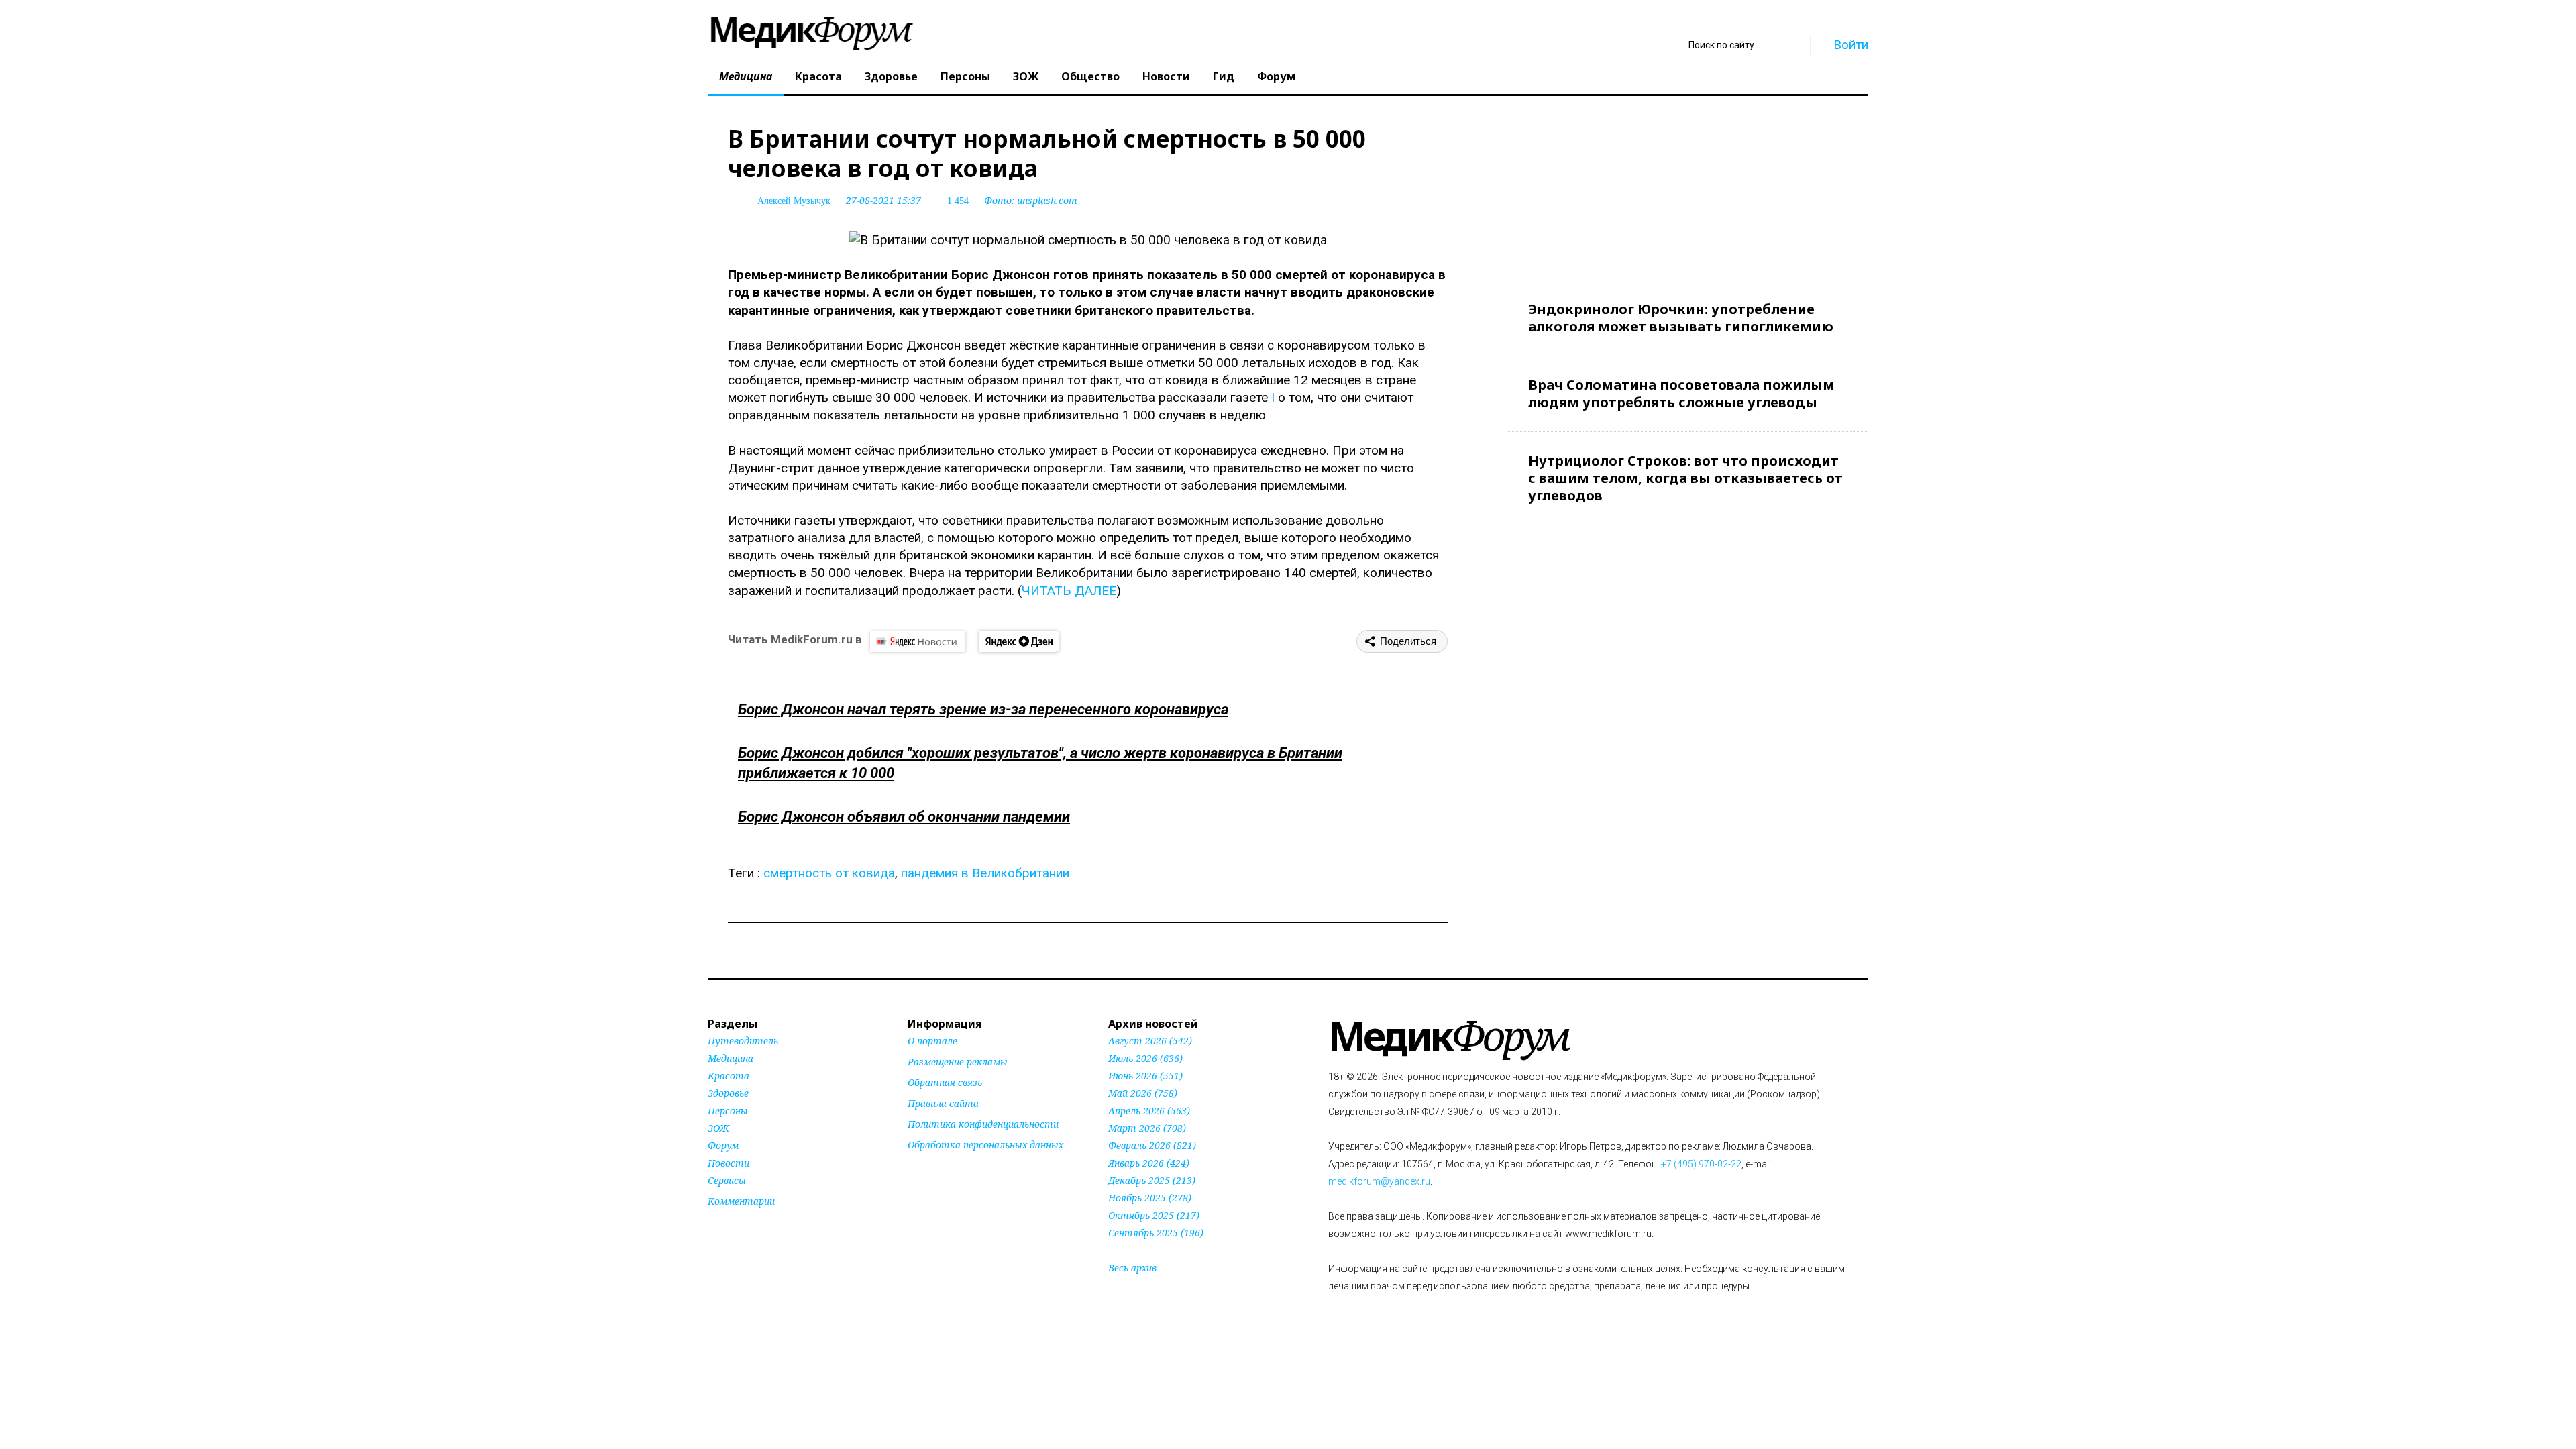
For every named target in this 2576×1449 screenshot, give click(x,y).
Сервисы (727, 1180)
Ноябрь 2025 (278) (1150, 1198)
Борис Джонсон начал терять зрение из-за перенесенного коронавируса (983, 709)
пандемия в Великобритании (985, 873)
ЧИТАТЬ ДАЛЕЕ (1069, 591)
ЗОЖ (1026, 76)
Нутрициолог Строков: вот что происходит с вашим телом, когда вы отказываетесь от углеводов (1685, 478)
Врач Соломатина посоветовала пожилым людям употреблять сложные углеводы (1681, 393)
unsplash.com (1047, 200)
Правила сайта (943, 1103)
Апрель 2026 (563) (1149, 1111)
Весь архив (1132, 1268)
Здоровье (891, 76)
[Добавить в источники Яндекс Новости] (924, 1171)
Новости (1166, 76)
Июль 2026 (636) (1145, 1058)
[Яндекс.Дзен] (1019, 641)
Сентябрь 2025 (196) (1156, 1233)
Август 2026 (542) (1150, 1041)
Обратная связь (945, 1082)
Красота (818, 76)
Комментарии (741, 1201)
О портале (932, 1041)
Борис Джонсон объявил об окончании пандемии (904, 817)
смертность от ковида (829, 873)
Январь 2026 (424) (1149, 1163)
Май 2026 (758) (1143, 1093)
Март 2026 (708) (1147, 1128)
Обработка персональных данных (985, 1145)
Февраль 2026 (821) (1152, 1145)
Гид (1224, 76)
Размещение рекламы (958, 1062)
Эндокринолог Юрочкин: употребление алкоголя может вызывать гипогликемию (1681, 318)
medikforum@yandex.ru (1379, 1181)
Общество (1090, 76)
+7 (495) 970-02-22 (1701, 1164)
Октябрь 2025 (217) (1154, 1215)
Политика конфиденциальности (983, 1124)
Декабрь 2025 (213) (1152, 1180)
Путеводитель (743, 1041)
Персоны (965, 76)
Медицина (746, 76)
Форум (1276, 76)
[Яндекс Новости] (918, 641)
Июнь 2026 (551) (1145, 1076)
